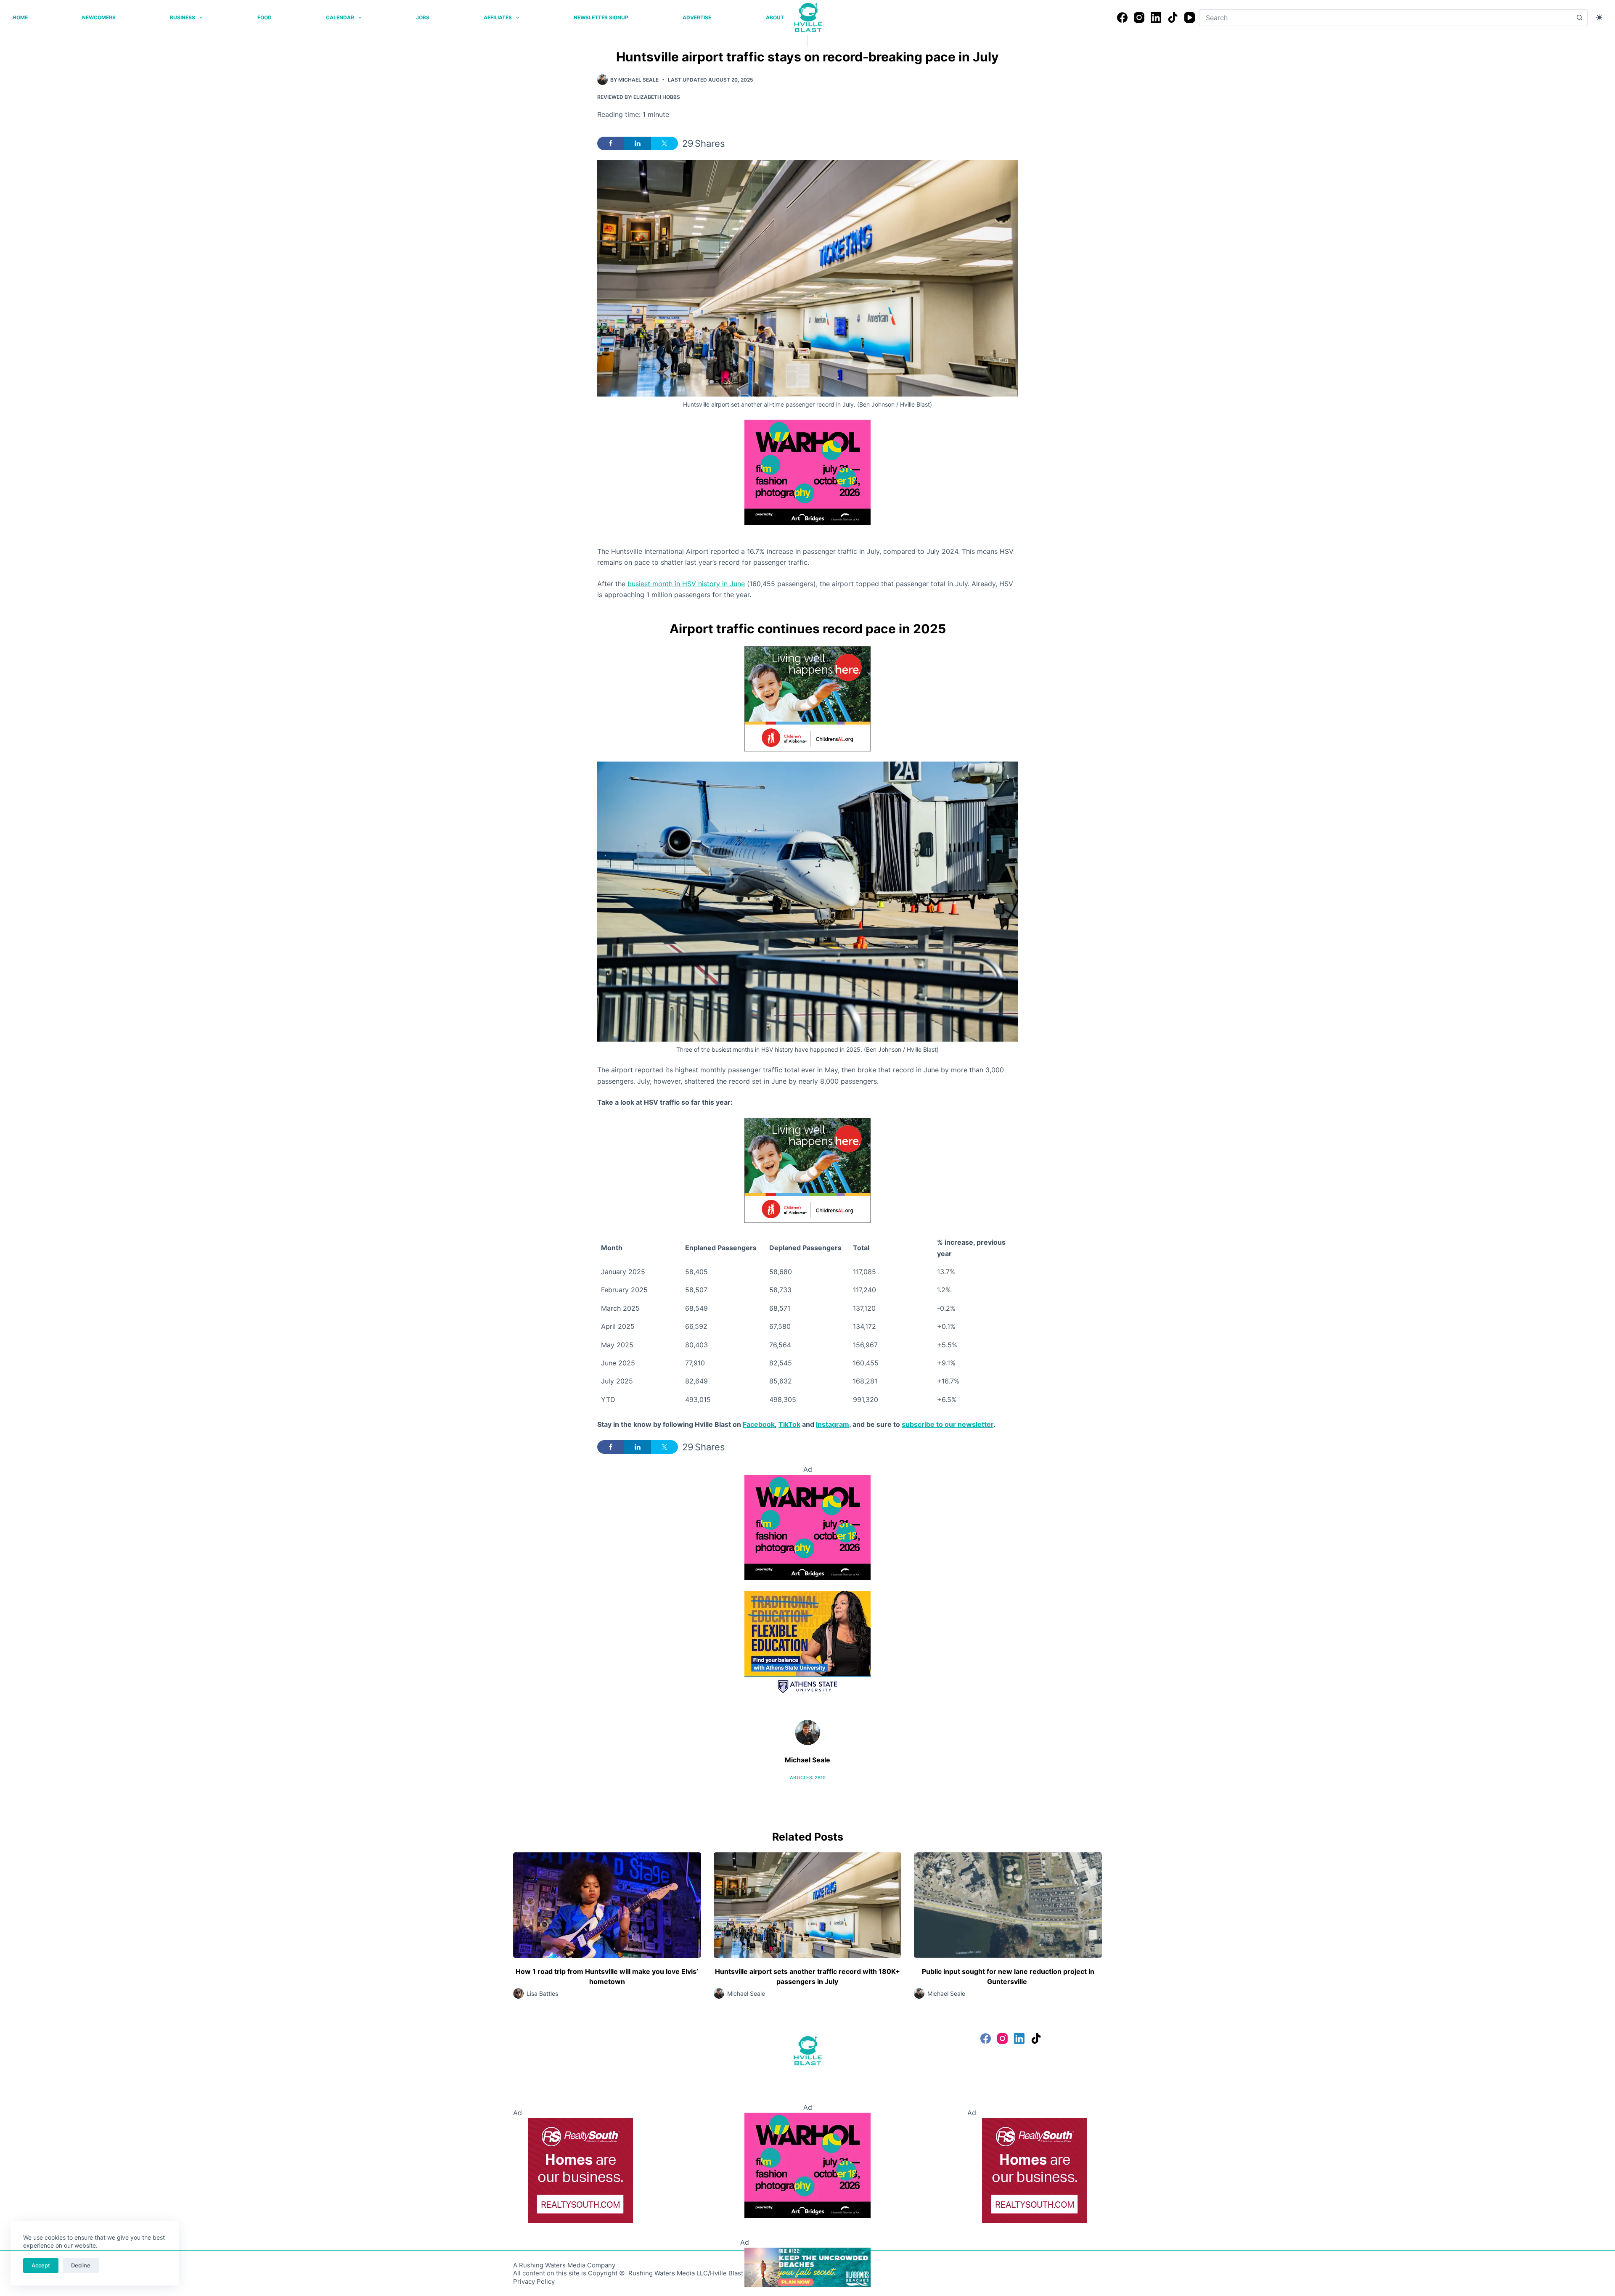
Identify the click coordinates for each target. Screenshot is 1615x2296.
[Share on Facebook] (611, 143)
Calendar (340, 17)
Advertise (697, 17)
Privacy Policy (534, 2281)
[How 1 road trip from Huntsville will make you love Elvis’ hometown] (607, 1905)
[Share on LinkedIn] (638, 143)
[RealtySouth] (580, 2170)
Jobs (423, 17)
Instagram (833, 1424)
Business (183, 17)
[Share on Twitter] (665, 143)
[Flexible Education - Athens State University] (807, 1643)
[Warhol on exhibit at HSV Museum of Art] (807, 471)
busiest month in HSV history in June (686, 584)
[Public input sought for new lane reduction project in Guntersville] (1008, 1905)
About (775, 17)
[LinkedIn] (1156, 17)
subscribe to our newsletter (948, 1424)
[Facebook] (1122, 17)
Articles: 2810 (808, 1778)
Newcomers (99, 17)
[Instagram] (1139, 17)
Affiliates (498, 17)
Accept (41, 2265)
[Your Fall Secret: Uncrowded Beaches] (807, 2267)
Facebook (759, 1424)
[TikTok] (1173, 17)
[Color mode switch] (1599, 17)
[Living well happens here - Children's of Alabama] (807, 698)
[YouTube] (1190, 17)
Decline (81, 2265)
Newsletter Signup (601, 17)
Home (20, 17)
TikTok (789, 1424)
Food (265, 17)
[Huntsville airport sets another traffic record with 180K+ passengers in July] (808, 1905)
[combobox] (1385, 18)
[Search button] (1579, 18)
